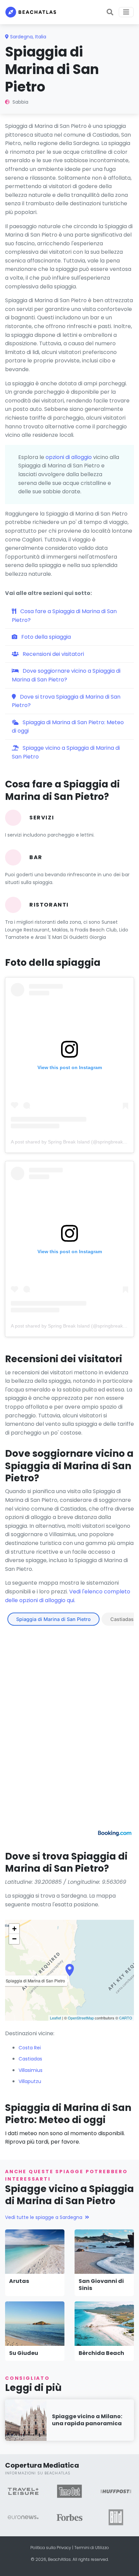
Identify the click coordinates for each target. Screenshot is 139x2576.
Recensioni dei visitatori (53, 654)
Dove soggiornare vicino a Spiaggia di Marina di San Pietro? (66, 675)
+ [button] (14, 1929)
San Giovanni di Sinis (101, 2285)
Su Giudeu (24, 2353)
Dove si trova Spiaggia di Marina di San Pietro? (66, 701)
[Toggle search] (110, 12)
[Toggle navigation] (126, 12)
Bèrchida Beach (101, 2353)
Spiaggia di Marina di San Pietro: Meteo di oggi (68, 727)
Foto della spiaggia (45, 637)
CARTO (126, 2018)
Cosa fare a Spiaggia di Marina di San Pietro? (64, 616)
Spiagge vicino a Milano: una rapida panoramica (87, 2420)
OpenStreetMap (81, 2018)
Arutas (19, 2281)
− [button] (14, 1939)
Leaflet (55, 2018)
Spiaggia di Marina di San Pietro (53, 1619)
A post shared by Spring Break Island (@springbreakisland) (74, 1142)
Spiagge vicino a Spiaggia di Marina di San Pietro (66, 752)
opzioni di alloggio (69, 457)
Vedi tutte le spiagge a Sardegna (44, 2217)
